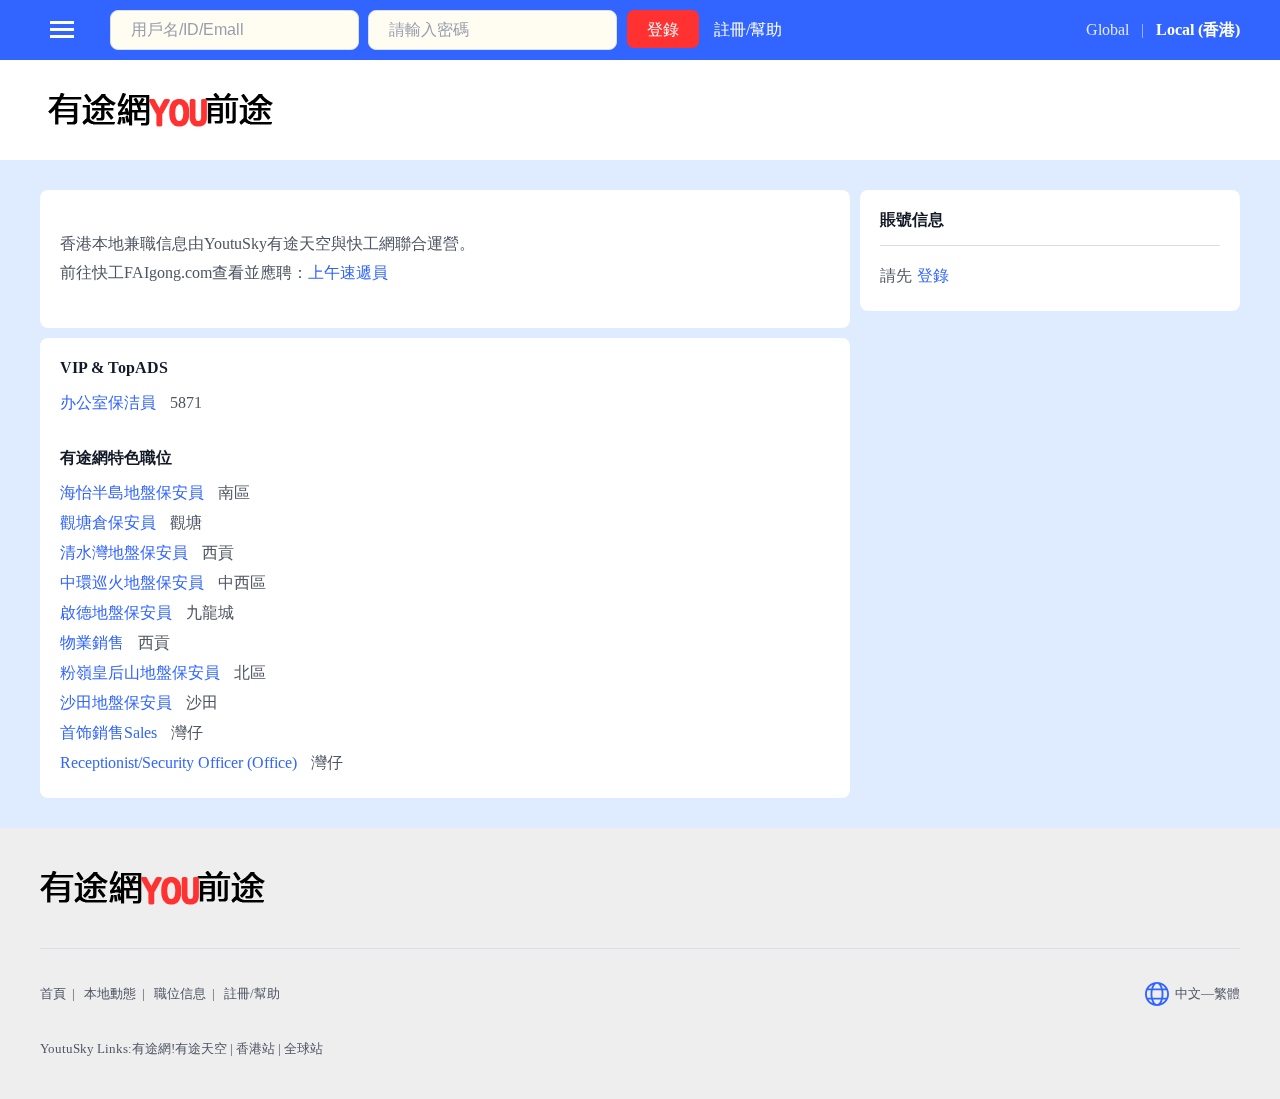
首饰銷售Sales (108, 732)
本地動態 (110, 993)
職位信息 (180, 993)
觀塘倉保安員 (108, 522)
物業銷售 (92, 642)
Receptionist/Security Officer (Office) (178, 762)
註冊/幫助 (748, 29)
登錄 (933, 275)
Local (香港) (1198, 29)
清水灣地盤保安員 (124, 552)
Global (1107, 29)
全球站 (303, 1048)
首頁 (53, 993)
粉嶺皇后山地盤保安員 (140, 672)
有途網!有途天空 (179, 1048)
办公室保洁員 (108, 402)
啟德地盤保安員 (116, 612)
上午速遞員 (348, 272)
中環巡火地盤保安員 (132, 582)
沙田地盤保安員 (116, 702)
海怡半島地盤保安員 (132, 492)
